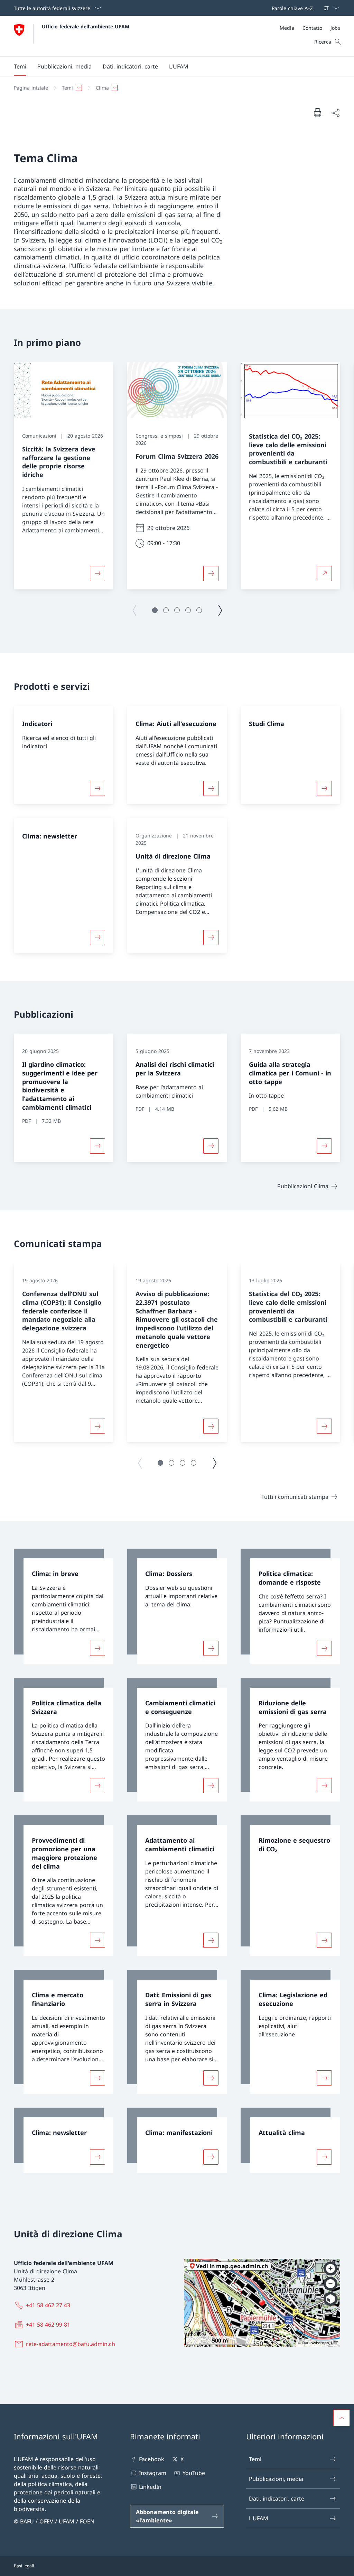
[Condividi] (335, 113)
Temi (255, 2459)
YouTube (194, 2473)
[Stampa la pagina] (317, 112)
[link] (64, 1606)
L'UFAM (259, 2518)
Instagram (153, 2473)
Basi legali (24, 2566)
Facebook (152, 2459)
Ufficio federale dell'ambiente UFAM (86, 26)
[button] (20, 66)
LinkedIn (150, 2487)
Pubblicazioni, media (276, 2479)
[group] (64, 476)
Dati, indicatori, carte (277, 2499)
